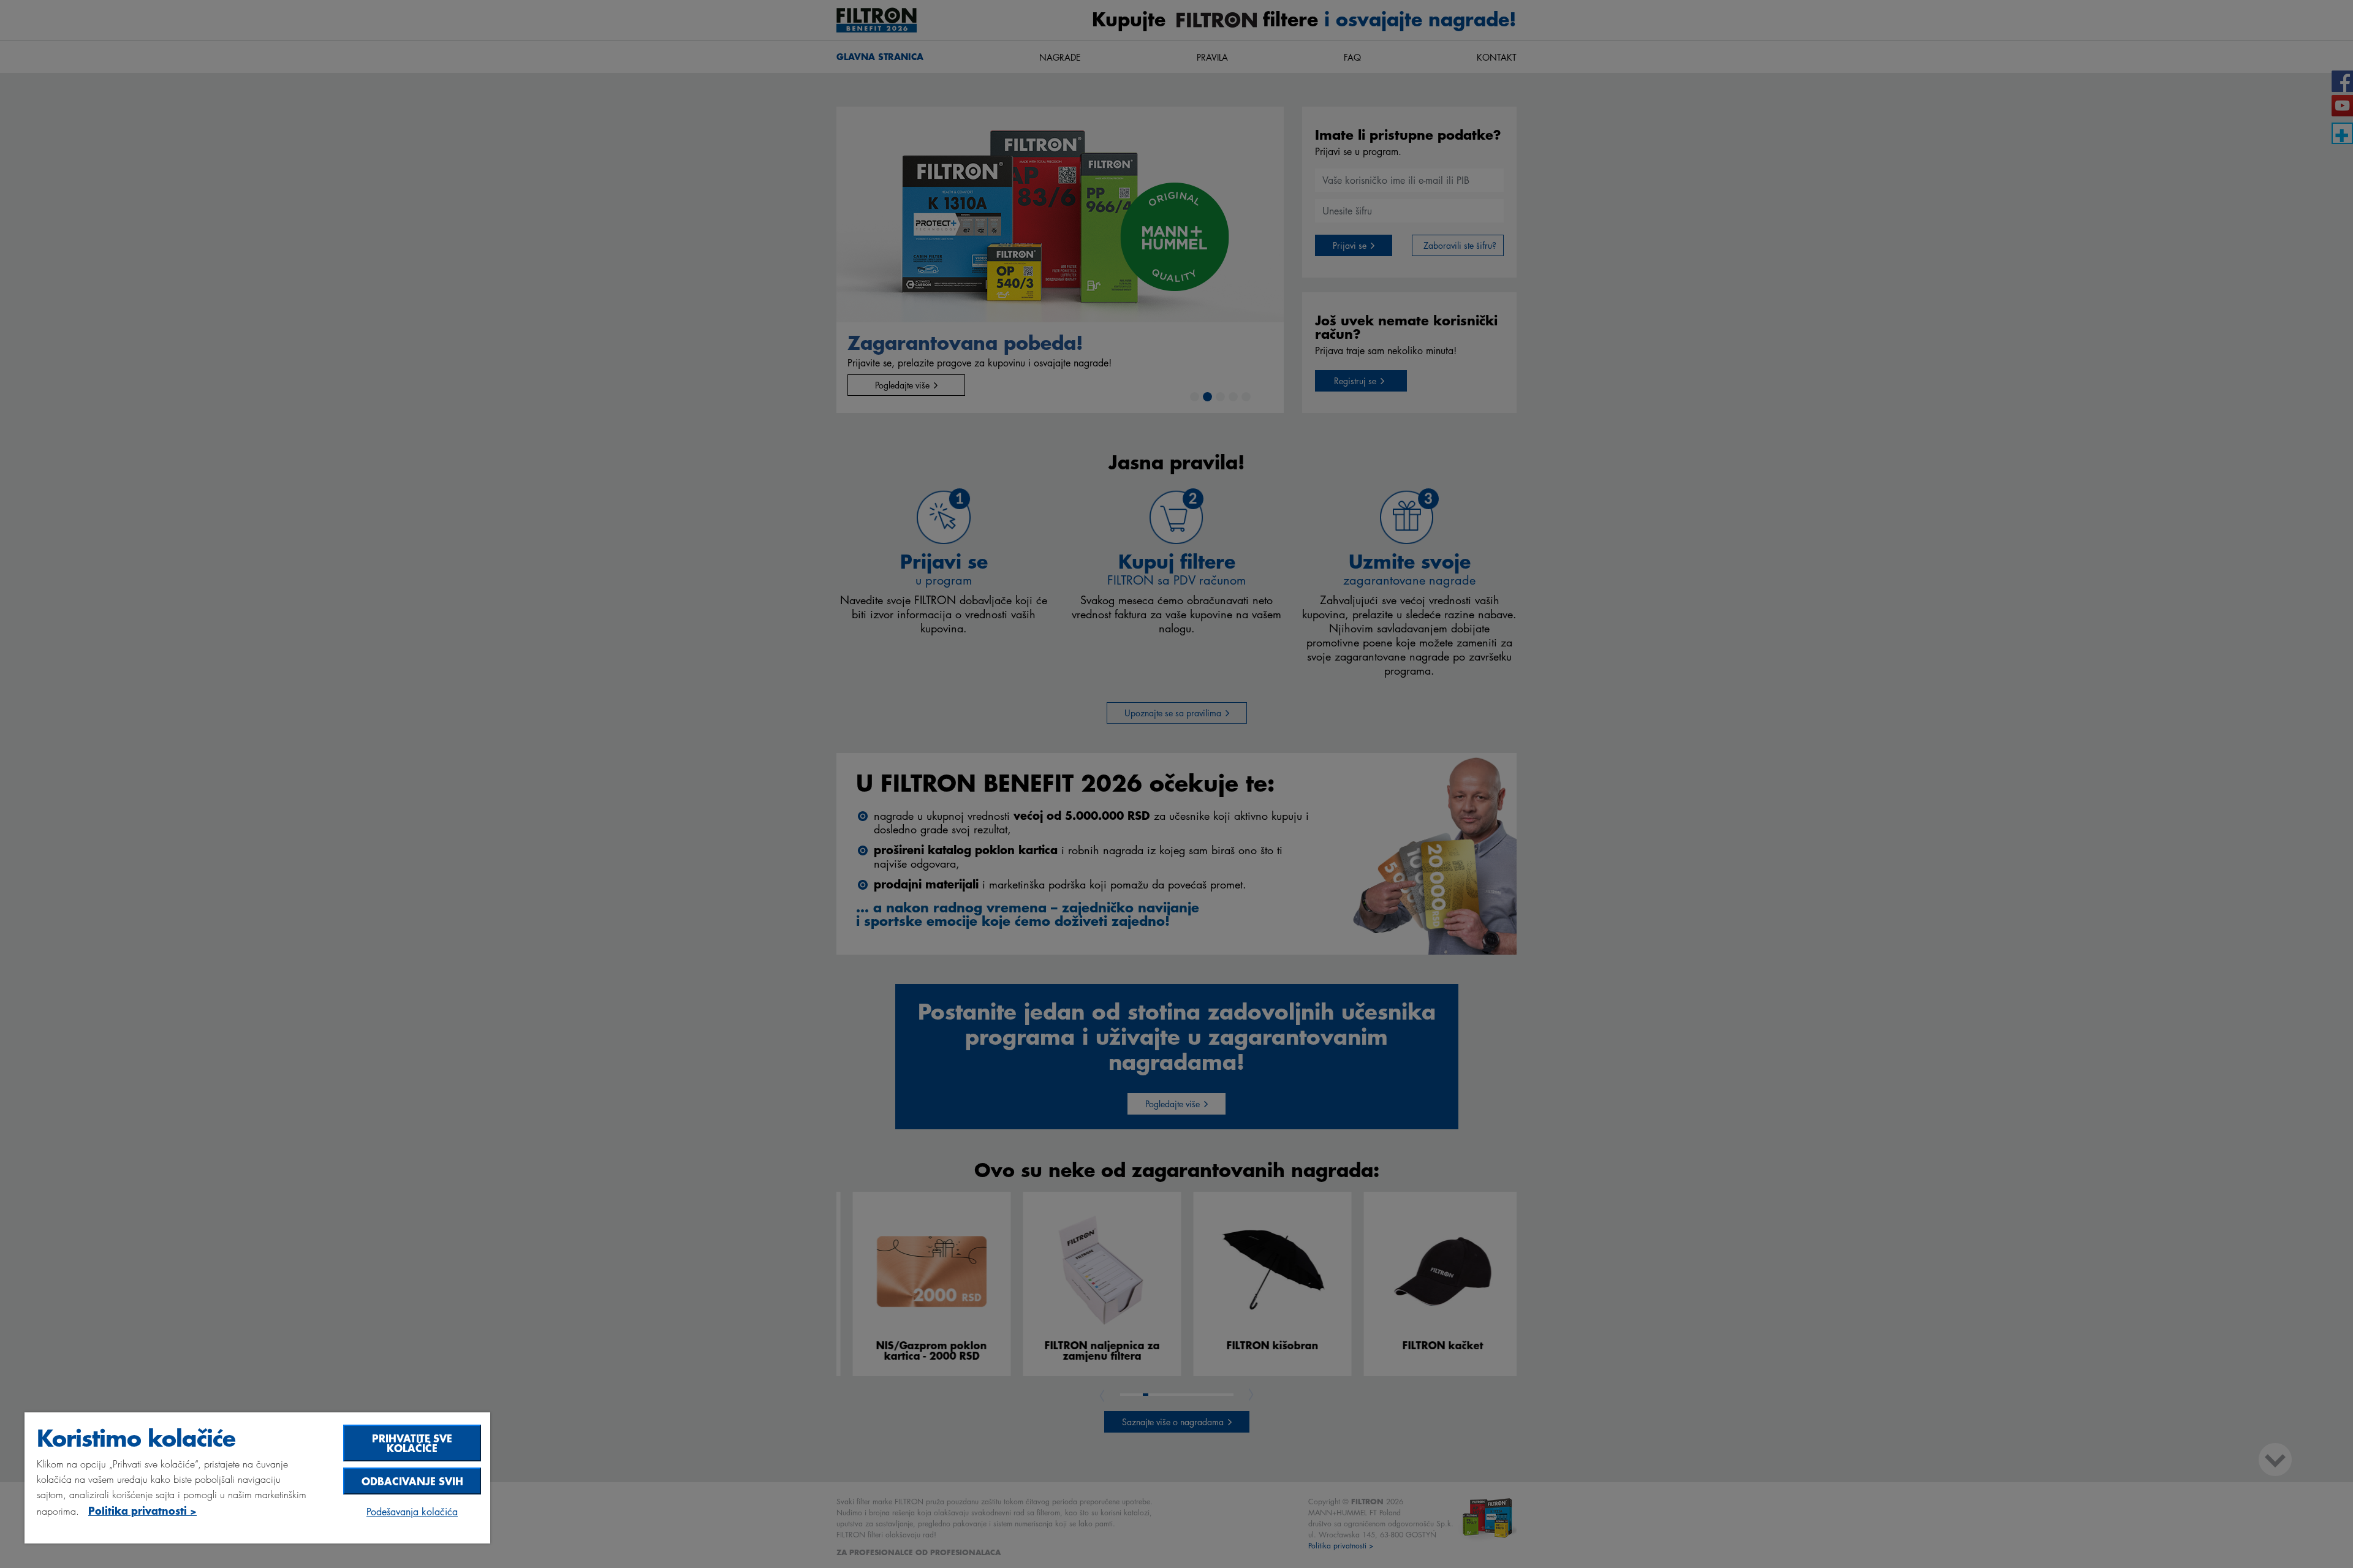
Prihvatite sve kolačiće (412, 1443)
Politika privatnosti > (142, 1510)
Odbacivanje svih (412, 1481)
